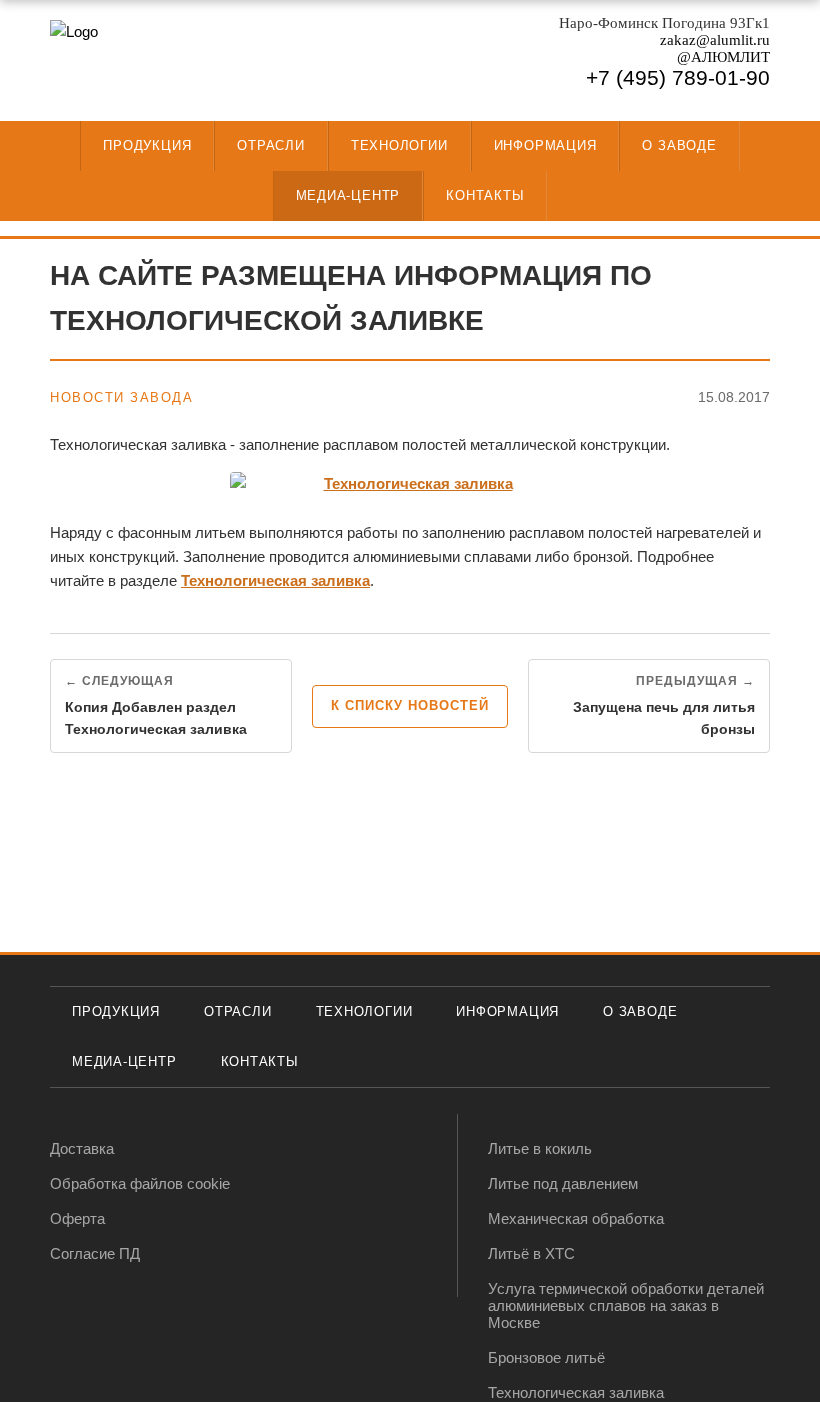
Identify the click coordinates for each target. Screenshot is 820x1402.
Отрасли (270, 145)
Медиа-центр (348, 195)
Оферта (77, 1218)
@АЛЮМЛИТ (723, 57)
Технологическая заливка (275, 580)
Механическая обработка (576, 1218)
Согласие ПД (95, 1253)
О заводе (679, 145)
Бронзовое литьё (546, 1357)
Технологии (399, 145)
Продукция (147, 145)
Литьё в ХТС (531, 1253)
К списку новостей (410, 705)
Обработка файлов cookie (140, 1183)
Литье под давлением (563, 1183)
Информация (545, 145)
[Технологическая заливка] (410, 484)
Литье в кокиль (540, 1148)
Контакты (485, 195)
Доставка (82, 1148)
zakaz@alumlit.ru (715, 40)
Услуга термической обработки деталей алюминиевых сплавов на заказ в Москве (626, 1305)
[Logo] (150, 63)
